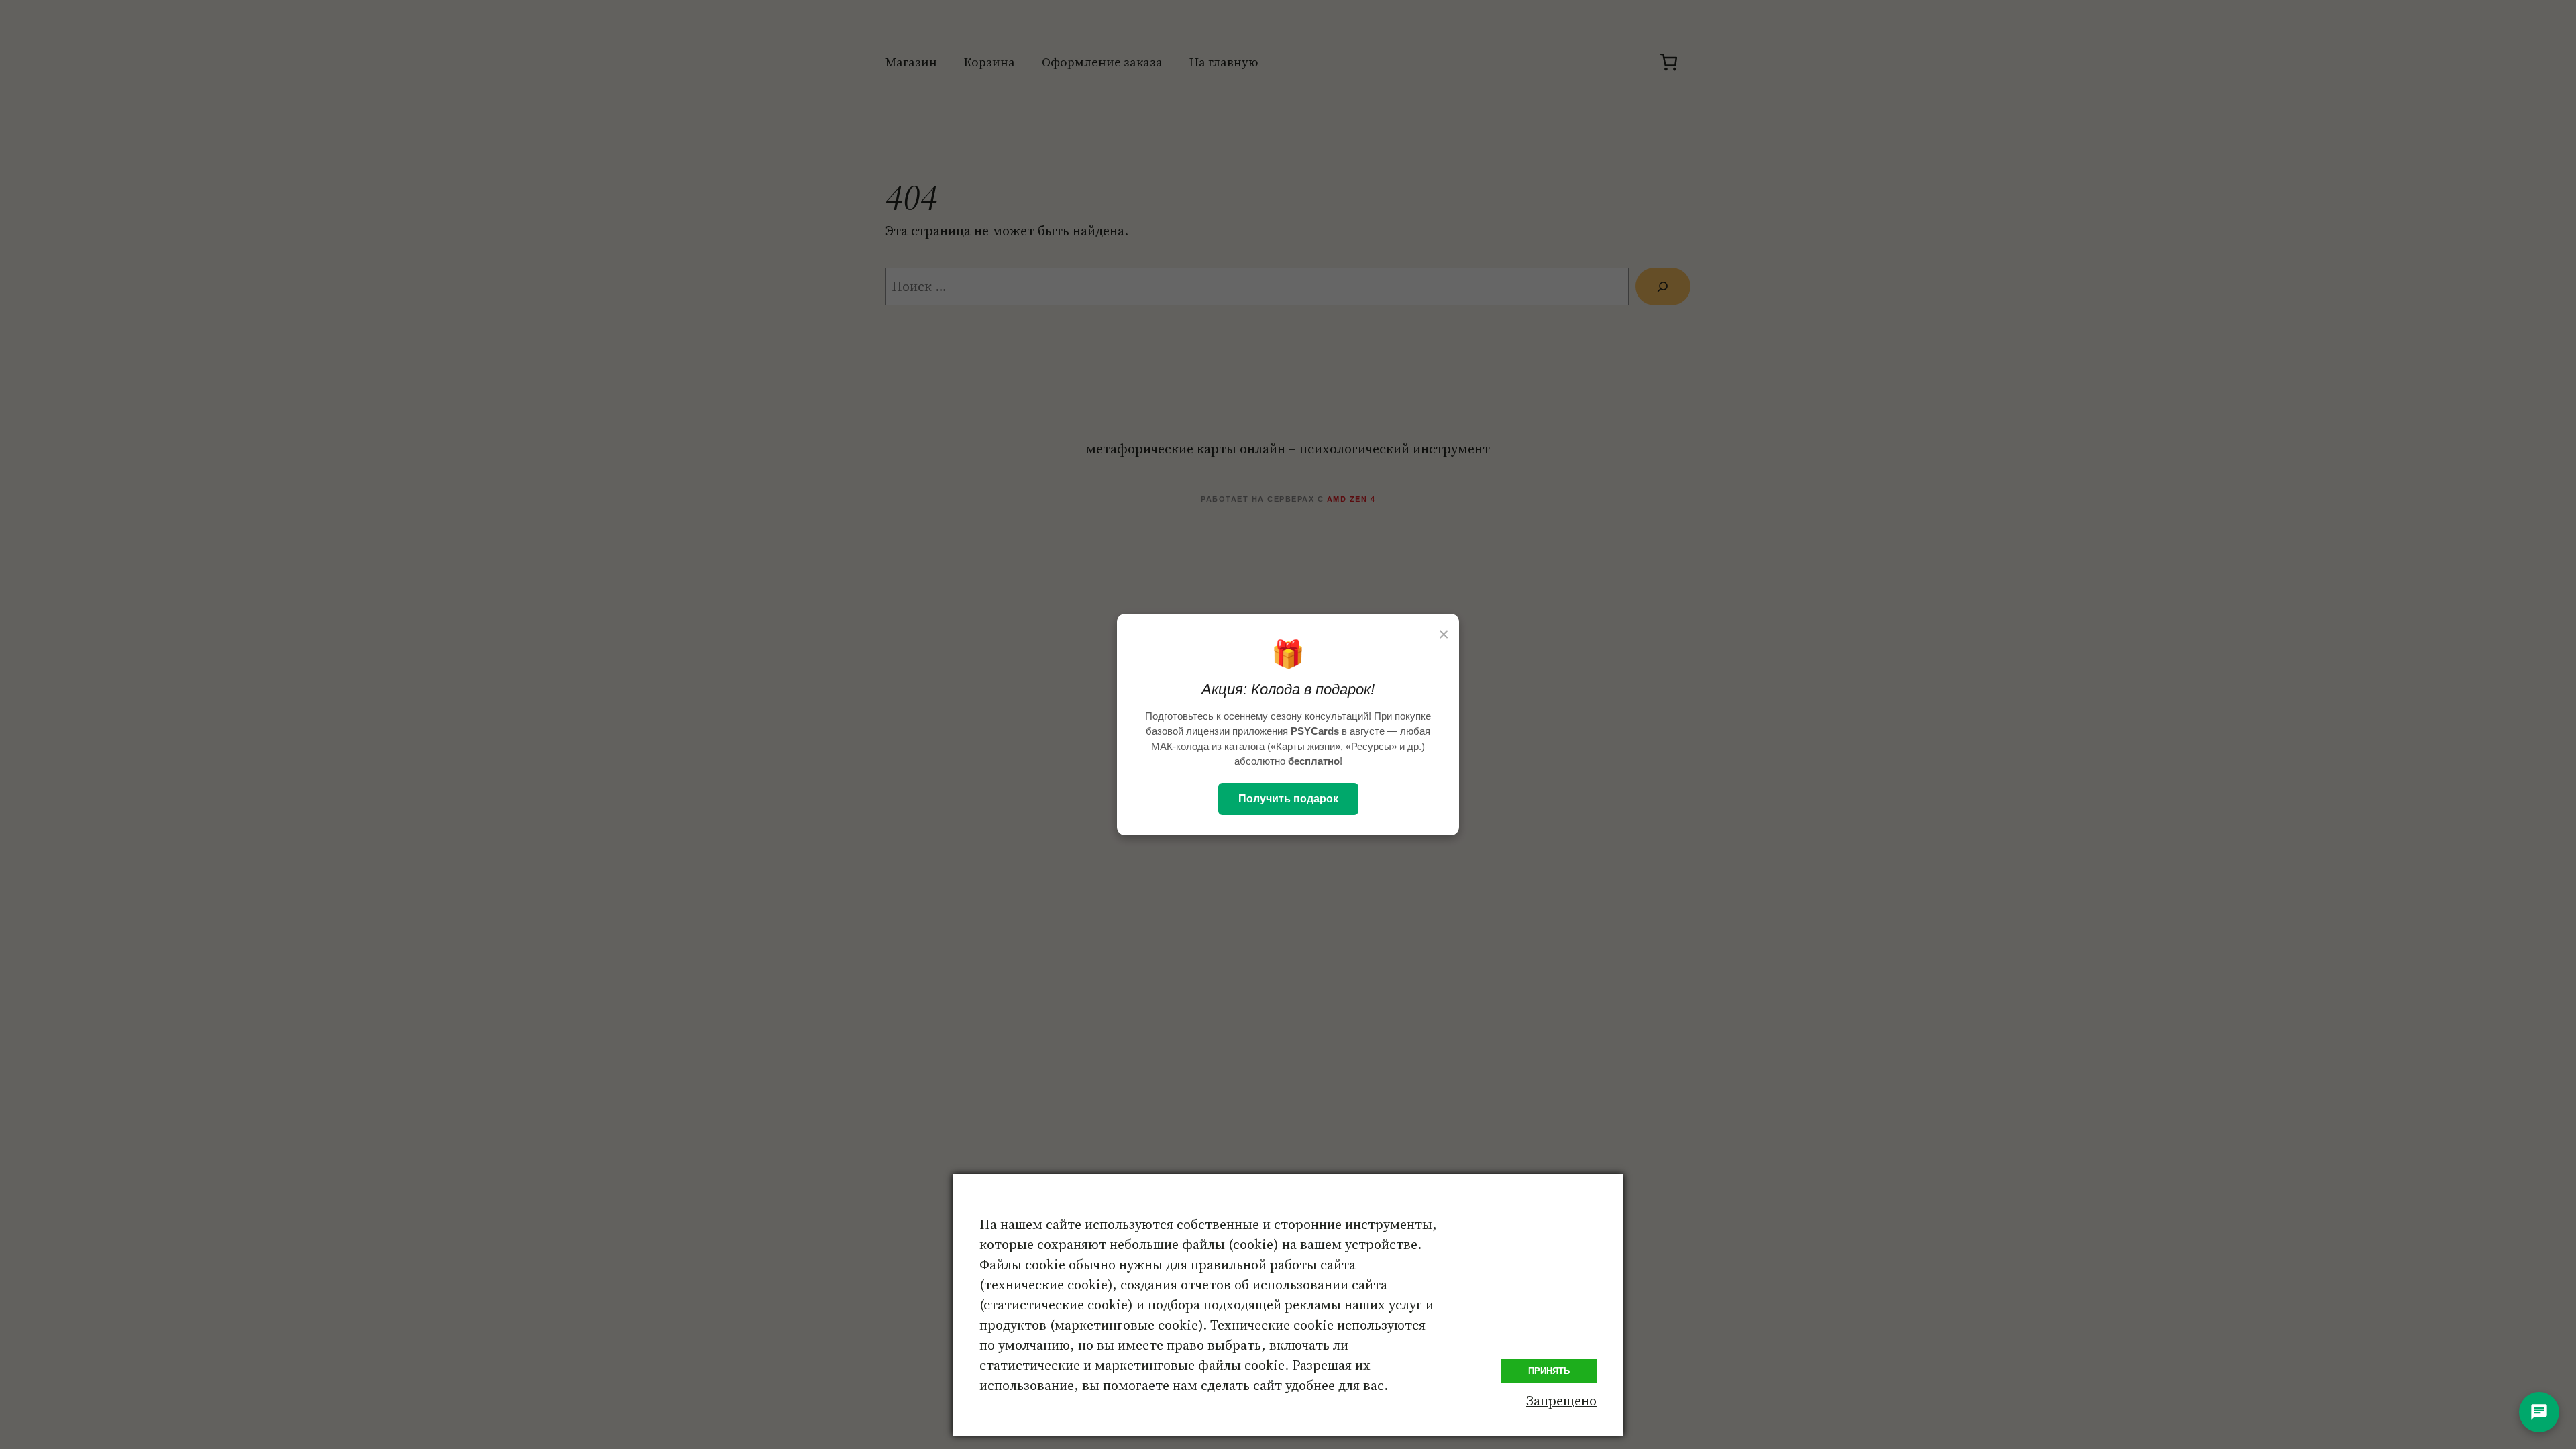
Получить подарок (1288, 799)
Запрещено (1561, 1401)
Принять (1549, 1371)
